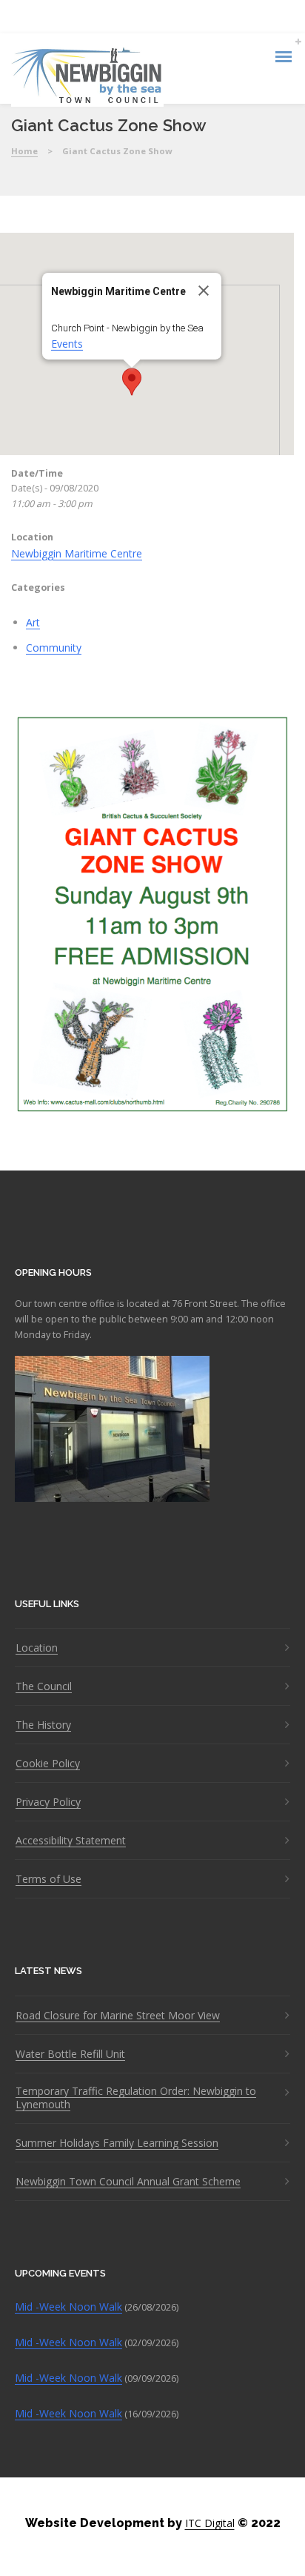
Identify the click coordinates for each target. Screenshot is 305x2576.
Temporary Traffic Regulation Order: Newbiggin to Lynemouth (136, 2098)
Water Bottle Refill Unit (70, 2054)
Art (33, 622)
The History (43, 1725)
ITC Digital (210, 2523)
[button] (132, 382)
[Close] (204, 291)
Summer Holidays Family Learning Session (117, 2143)
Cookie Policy (48, 1764)
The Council (44, 1686)
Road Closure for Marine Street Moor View (118, 2016)
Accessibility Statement (71, 1841)
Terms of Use (48, 1879)
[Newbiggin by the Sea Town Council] (87, 77)
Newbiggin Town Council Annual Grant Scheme (128, 2182)
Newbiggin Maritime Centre (77, 553)
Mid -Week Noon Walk (68, 2307)
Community (54, 648)
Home (24, 151)
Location (37, 1648)
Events (67, 344)
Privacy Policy (48, 1802)
